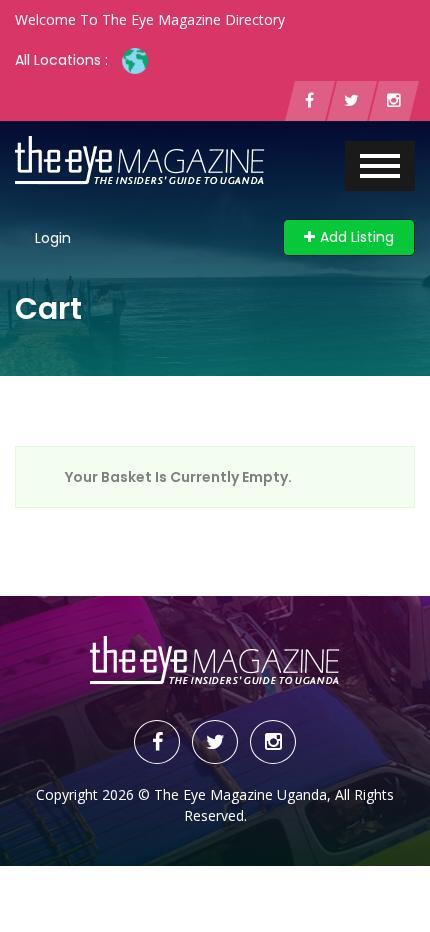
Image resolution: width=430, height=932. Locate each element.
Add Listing (357, 237)
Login (53, 238)
